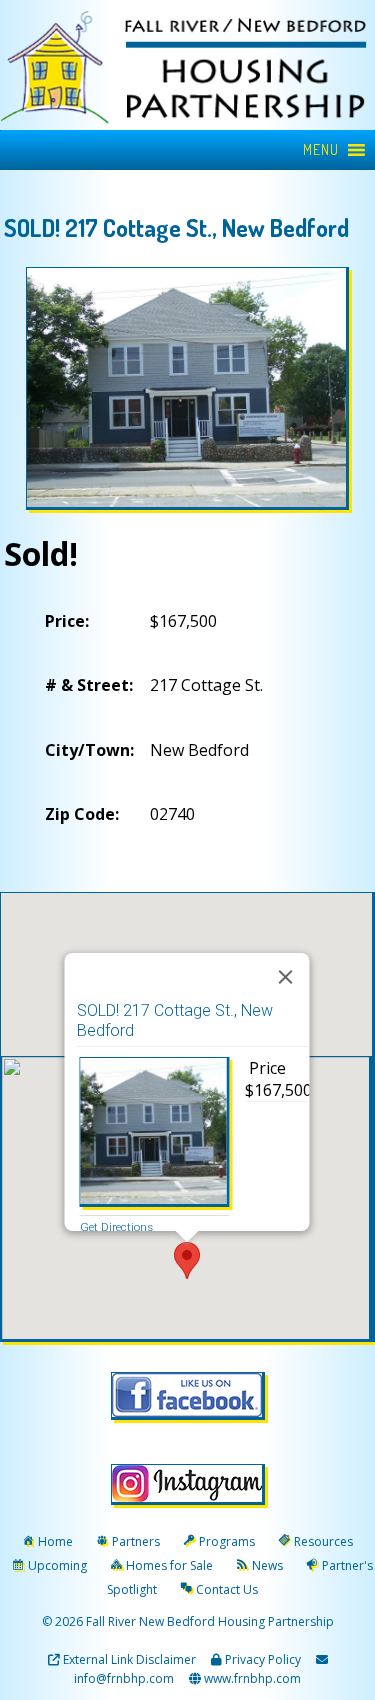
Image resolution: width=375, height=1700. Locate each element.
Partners (136, 1541)
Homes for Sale (169, 1565)
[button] (321, 150)
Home (55, 1541)
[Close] (285, 977)
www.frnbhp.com (251, 1678)
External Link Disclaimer (129, 1659)
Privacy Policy (263, 1659)
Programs (227, 1541)
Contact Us (227, 1589)
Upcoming (57, 1565)
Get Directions (115, 1227)
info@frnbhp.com (124, 1678)
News (267, 1565)
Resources (323, 1541)
